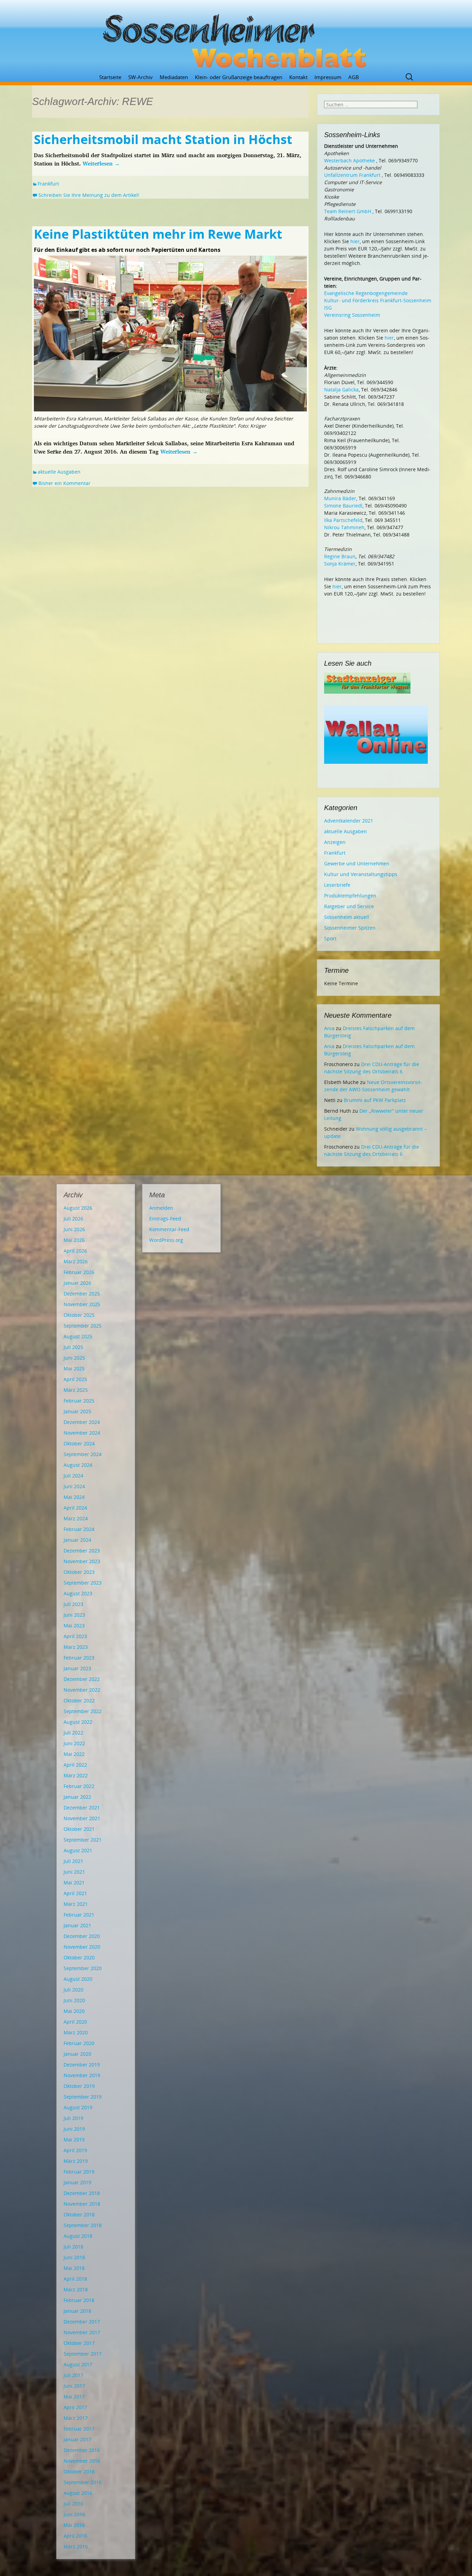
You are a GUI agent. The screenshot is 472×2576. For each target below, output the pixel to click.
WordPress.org (166, 1240)
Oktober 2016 (79, 2472)
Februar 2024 (79, 1529)
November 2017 (82, 2332)
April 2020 (75, 2022)
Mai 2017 (74, 2397)
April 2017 (75, 2407)
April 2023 (75, 1636)
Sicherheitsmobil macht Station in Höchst (163, 139)
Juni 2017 (74, 2386)
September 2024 (83, 1454)
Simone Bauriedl (343, 506)
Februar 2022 (79, 1786)
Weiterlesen (101, 163)
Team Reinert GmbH (348, 211)
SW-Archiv (140, 77)
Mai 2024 (74, 1497)
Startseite (110, 77)
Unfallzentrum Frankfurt (352, 175)
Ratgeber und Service (349, 906)
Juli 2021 (73, 1861)
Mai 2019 (74, 2140)
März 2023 (76, 1647)
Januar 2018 (77, 2311)
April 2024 (75, 1508)
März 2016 (76, 2546)
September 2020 (83, 1968)
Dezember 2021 (82, 1808)
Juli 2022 (73, 1733)
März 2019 (76, 2161)
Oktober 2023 (79, 1572)
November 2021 (82, 1818)
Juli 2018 (73, 2247)
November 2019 (82, 2075)
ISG (328, 308)
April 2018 (75, 2279)
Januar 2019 (77, 2182)
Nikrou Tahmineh (344, 527)
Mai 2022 (74, 1754)
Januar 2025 (77, 1411)
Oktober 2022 (79, 1700)
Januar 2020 (77, 2054)
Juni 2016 (74, 2514)
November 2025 (82, 1304)
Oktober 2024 (79, 1443)
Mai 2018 (74, 2268)
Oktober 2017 (79, 2343)
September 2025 (83, 1326)
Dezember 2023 (82, 1551)
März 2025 (76, 1390)
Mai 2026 (74, 1240)
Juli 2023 (73, 1604)
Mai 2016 (74, 2525)
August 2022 (78, 1722)
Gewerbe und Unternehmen (357, 863)
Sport (330, 938)
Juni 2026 (74, 1229)
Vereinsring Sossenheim (352, 315)
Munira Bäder (340, 498)
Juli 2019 (73, 2118)
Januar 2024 (77, 1540)
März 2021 (76, 1904)
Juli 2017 (73, 2375)
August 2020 (78, 1979)
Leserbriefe (337, 885)
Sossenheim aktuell (347, 917)
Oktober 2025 (79, 1315)
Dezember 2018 (82, 2193)
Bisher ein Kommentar (64, 483)
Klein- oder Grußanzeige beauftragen (239, 77)
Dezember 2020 (82, 1936)
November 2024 (82, 1433)
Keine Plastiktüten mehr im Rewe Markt (158, 234)
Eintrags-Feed (165, 1219)
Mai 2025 (74, 1368)
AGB (354, 77)
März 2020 (76, 2032)
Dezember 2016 (82, 2450)
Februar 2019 (79, 2172)
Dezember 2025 (82, 1294)
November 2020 (82, 1947)
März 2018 (76, 2289)
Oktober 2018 (79, 2214)
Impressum (328, 77)
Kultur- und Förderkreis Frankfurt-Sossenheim (378, 300)
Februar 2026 (79, 1272)
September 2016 (83, 2482)
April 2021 (75, 1893)
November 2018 (82, 2204)
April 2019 (75, 2150)
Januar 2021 (77, 1925)
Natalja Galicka (341, 389)
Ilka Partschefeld (343, 520)
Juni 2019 (74, 2129)
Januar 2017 (77, 2439)
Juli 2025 (73, 1347)
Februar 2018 (79, 2300)
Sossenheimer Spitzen (350, 928)
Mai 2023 (74, 1626)
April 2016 (75, 2536)
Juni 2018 (74, 2257)
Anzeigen (335, 842)
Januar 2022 (77, 1797)
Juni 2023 (74, 1615)
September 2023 (83, 1583)
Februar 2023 (79, 1658)
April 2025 (75, 1379)
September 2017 (83, 2354)
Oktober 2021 (79, 1829)
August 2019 (78, 2107)
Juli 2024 (73, 1476)
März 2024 (76, 1518)
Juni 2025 (74, 1358)
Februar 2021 (79, 1915)
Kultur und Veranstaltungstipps (361, 874)
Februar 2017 (79, 2429)
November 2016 (82, 2461)
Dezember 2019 (82, 2065)
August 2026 (78, 1208)
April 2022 (75, 1765)
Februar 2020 (79, 2043)
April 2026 (75, 1251)
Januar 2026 (77, 1283)
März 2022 (76, 1775)
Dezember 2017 (82, 2322)
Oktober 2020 (79, 1957)
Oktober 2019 (79, 2086)
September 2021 (83, 1840)
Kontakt (298, 77)
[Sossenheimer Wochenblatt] (236, 38)
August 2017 (78, 2364)
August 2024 (78, 1465)
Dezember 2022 (82, 1679)
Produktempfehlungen (350, 896)
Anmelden (161, 1208)
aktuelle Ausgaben (59, 472)
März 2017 (76, 2418)
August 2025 (78, 1336)
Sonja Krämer (340, 564)
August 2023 (78, 1593)
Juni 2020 (74, 2000)
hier (355, 241)
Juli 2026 (73, 1219)
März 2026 (76, 1261)
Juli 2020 (73, 1990)
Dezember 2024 (82, 1422)
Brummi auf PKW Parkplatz (375, 1100)
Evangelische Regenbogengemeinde (366, 293)
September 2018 (83, 2225)
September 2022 (83, 1711)
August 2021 (78, 1850)
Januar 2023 (77, 1668)
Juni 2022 (74, 1743)
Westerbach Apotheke (350, 160)
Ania (329, 1028)
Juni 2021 (74, 1872)
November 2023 (82, 1561)
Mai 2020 (74, 2011)
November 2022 (82, 1690)
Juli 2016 (73, 2504)
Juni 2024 (74, 1486)
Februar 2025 (79, 1401)
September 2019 (83, 2097)
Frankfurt (48, 184)
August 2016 (78, 2493)
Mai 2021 (74, 1883)
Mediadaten (174, 77)
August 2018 (78, 2236)
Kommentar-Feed (169, 1229)
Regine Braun (340, 556)
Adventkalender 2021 (349, 821)
